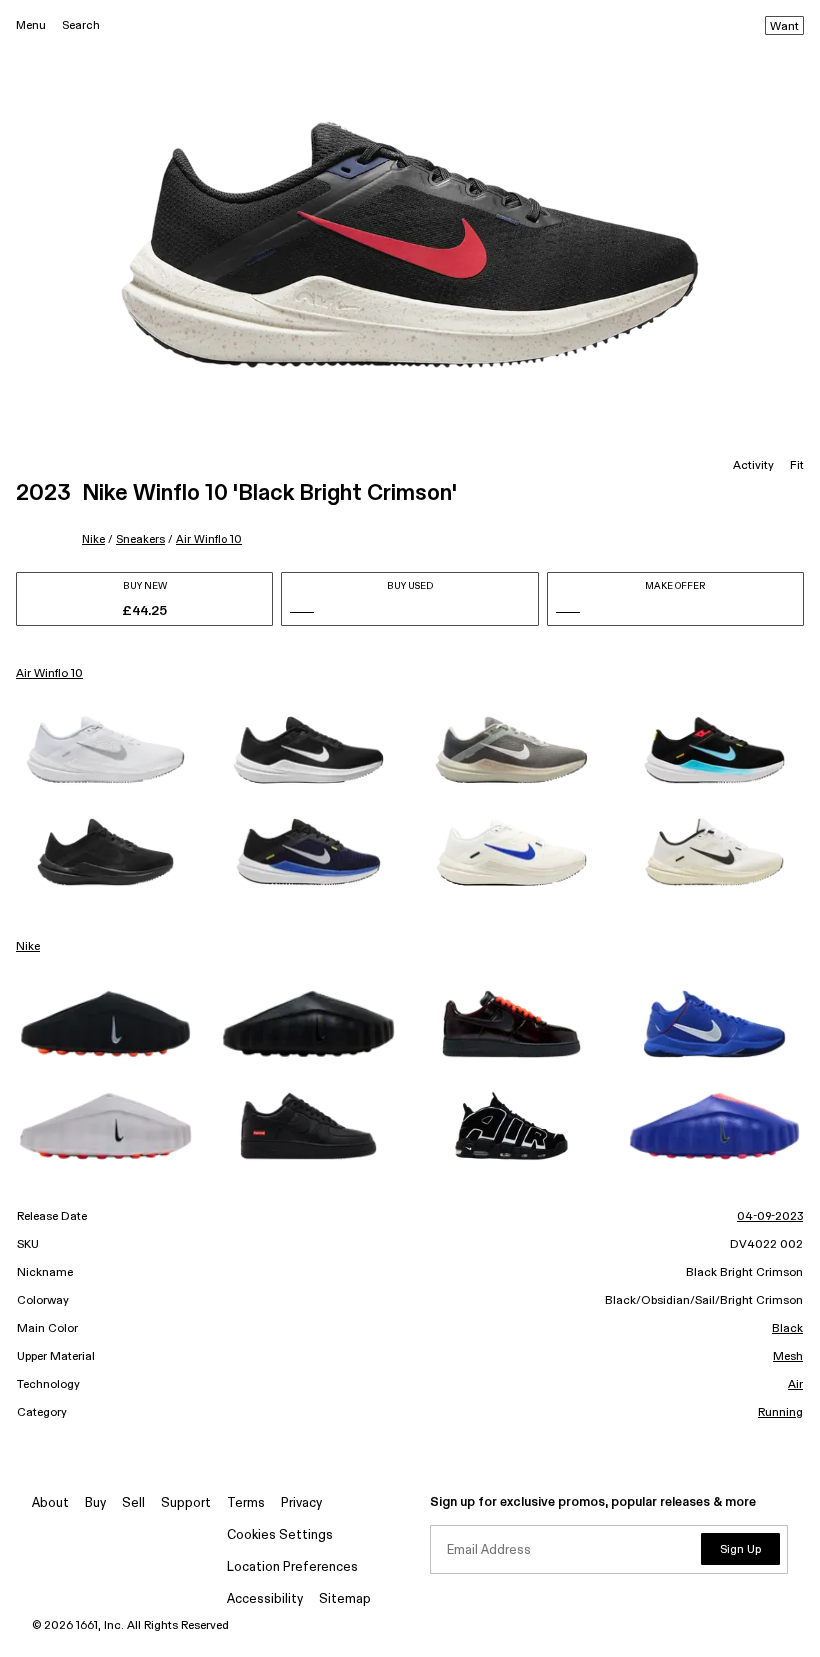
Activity (753, 466)
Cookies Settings (280, 1535)
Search (81, 25)
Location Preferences (292, 1567)
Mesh (788, 1357)
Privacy (301, 1503)
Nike (93, 539)
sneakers (140, 539)
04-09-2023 (770, 1217)
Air (795, 1385)
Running (780, 1413)
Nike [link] (28, 947)
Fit (797, 466)
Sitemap (345, 1599)
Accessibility (265, 1599)
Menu (31, 25)
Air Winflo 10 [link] (49, 674)
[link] (105, 750)
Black (787, 1329)
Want (784, 27)
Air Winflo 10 (209, 539)
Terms (246, 1503)
